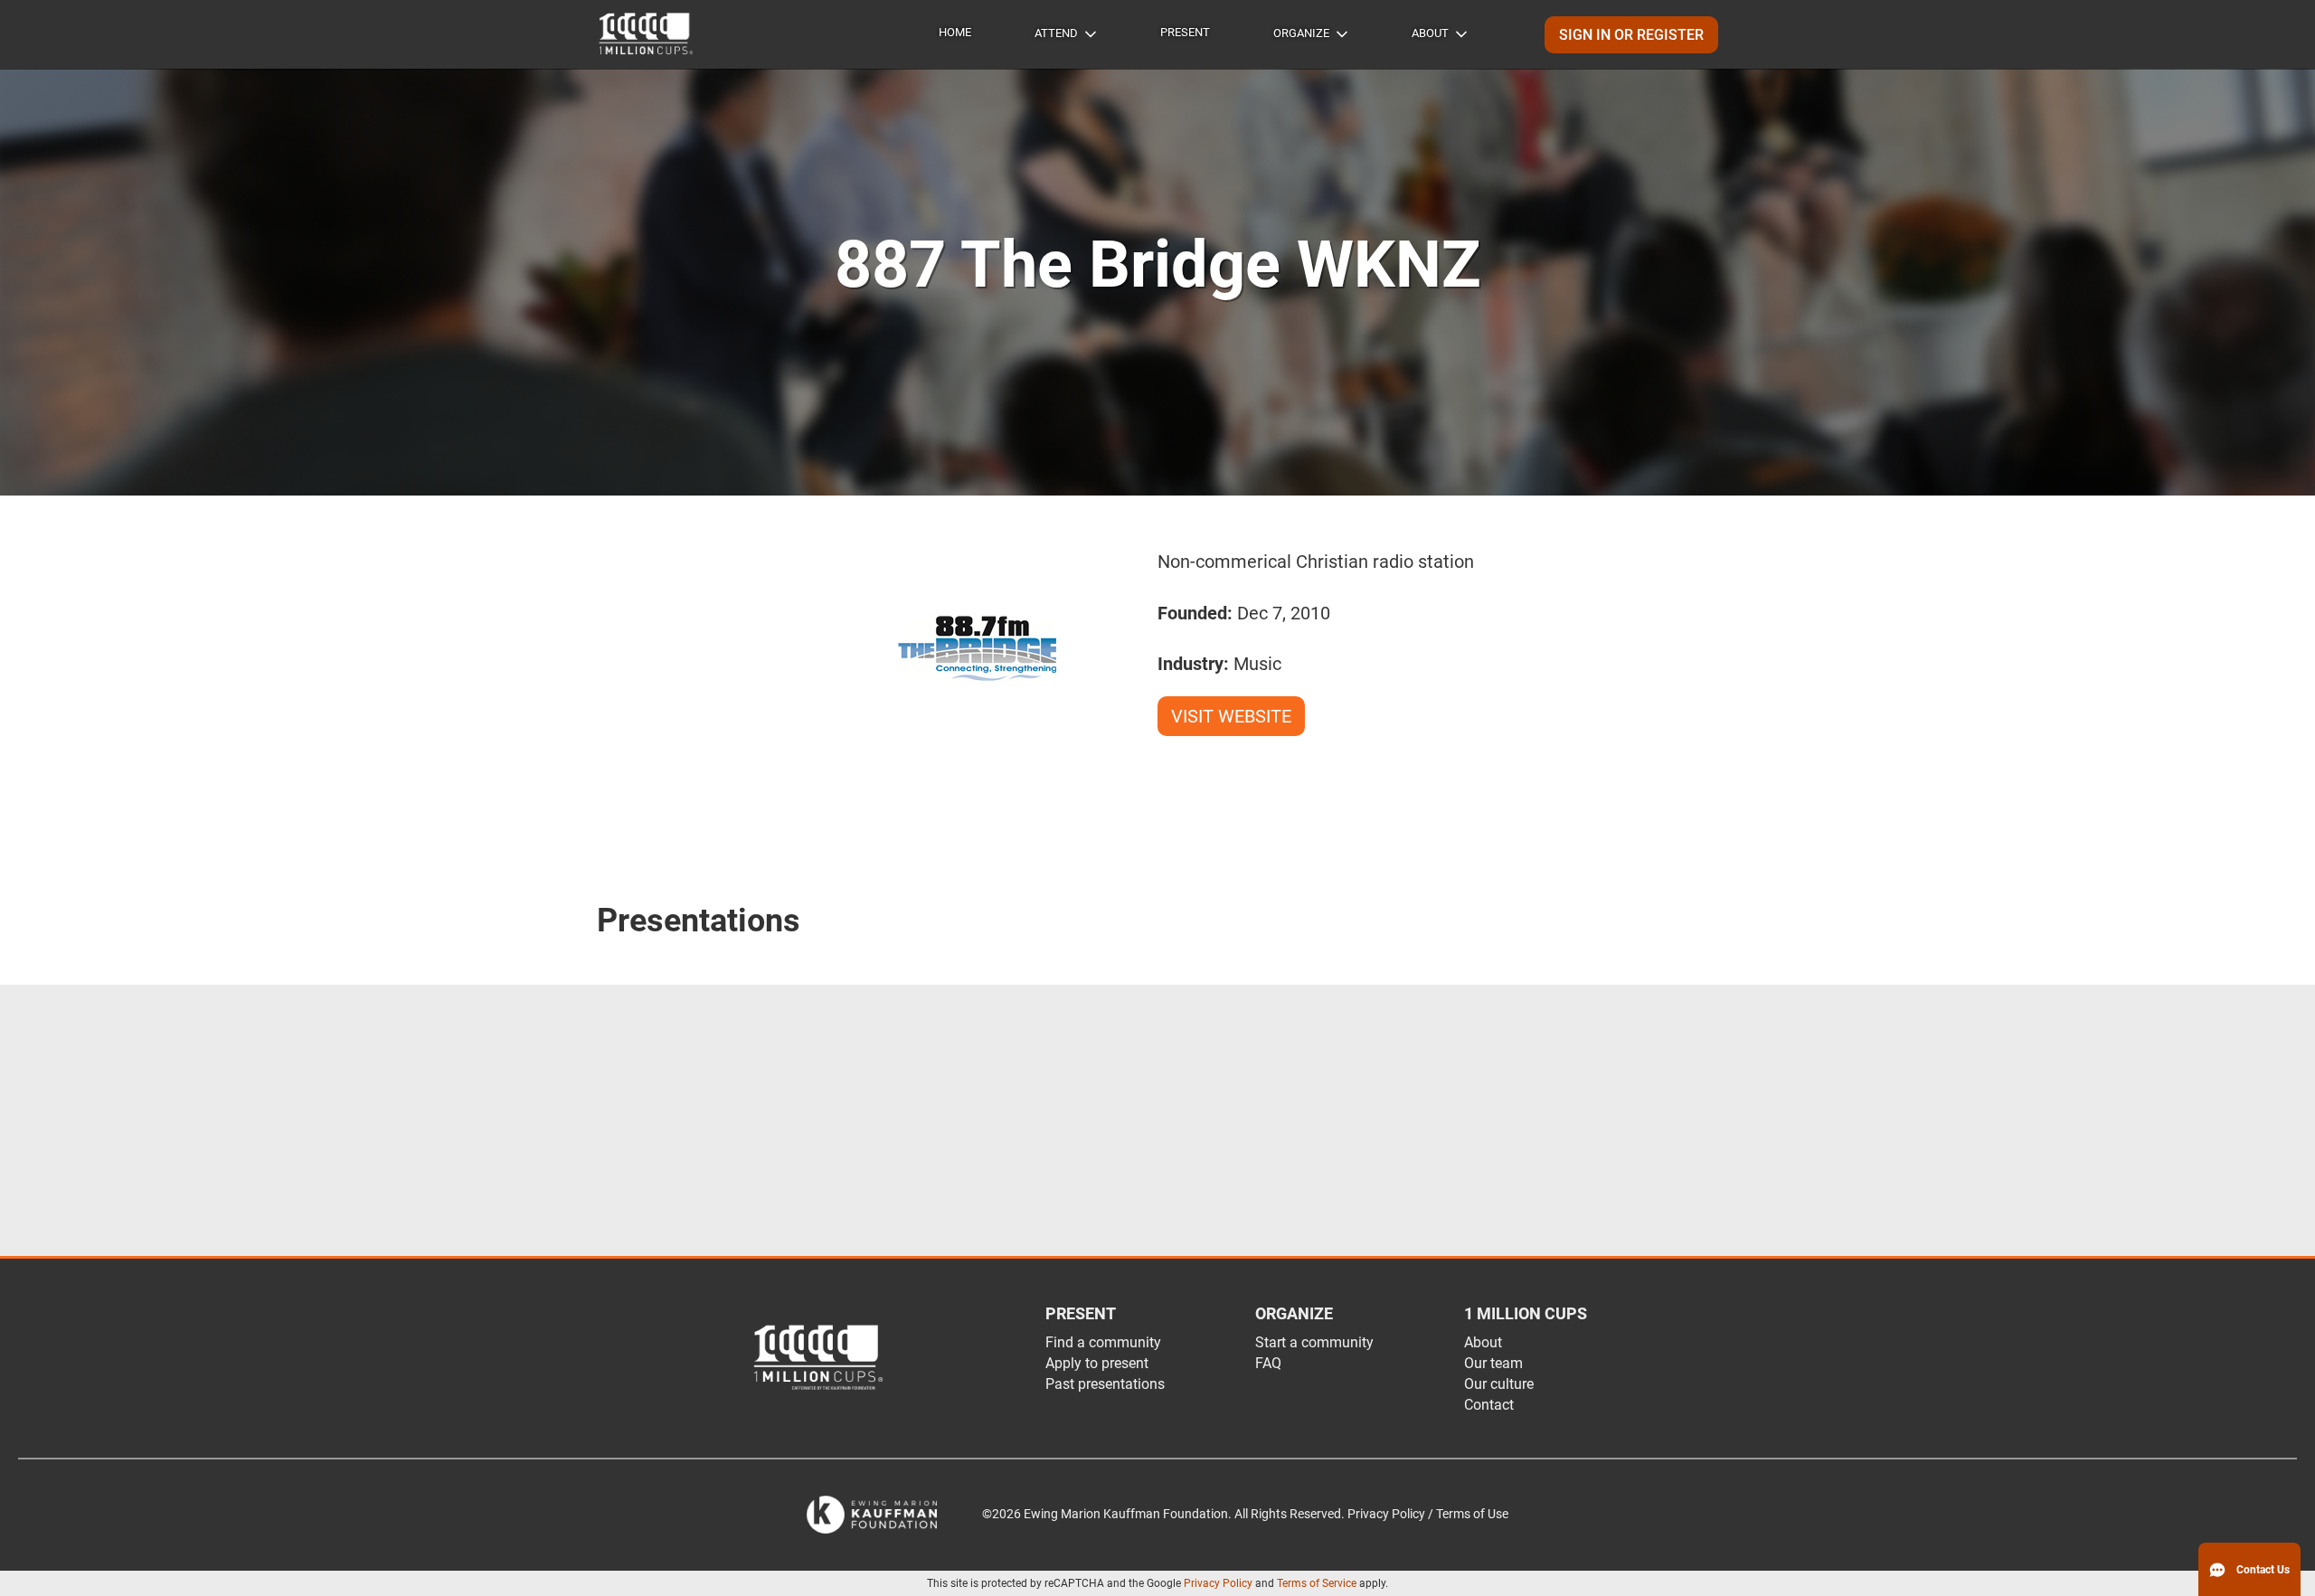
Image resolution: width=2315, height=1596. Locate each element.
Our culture (1499, 1384)
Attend (1056, 33)
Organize (1301, 33)
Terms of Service (1317, 1583)
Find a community (1103, 1342)
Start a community (1314, 1342)
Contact (1489, 1405)
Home (955, 32)
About (1430, 33)
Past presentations (1105, 1384)
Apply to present (1097, 1363)
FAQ (1268, 1363)
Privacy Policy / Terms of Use (1428, 1514)
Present (1185, 32)
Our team (1493, 1363)
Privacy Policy (1218, 1583)
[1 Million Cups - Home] (647, 34)
